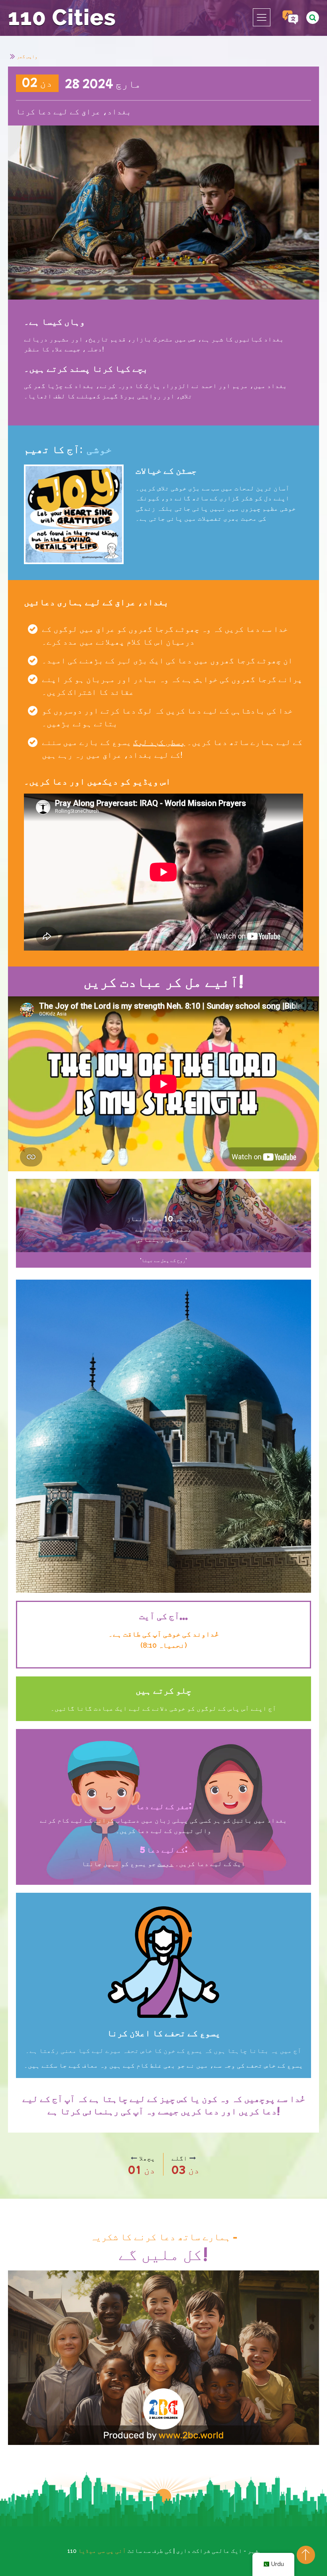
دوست (165, 1863)
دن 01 (142, 2169)
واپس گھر (27, 56)
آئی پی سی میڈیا (102, 2551)
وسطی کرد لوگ (159, 742)
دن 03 (185, 2169)
